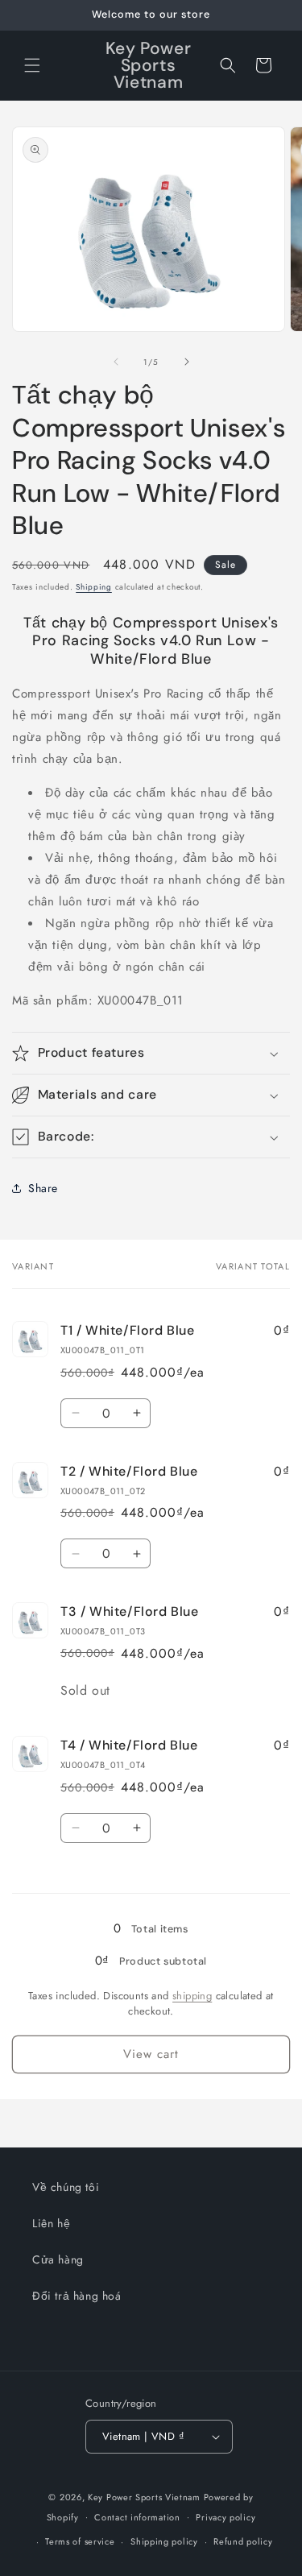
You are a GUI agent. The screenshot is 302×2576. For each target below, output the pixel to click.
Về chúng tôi (66, 2187)
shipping (192, 1996)
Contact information (137, 2517)
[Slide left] (116, 362)
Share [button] (43, 1188)
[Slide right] (187, 362)
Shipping (94, 587)
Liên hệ (51, 2223)
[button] (32, 65)
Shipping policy (164, 2541)
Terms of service (80, 2541)
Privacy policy (225, 2517)
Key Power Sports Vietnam (144, 2497)
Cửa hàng (58, 2259)
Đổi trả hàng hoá (77, 2296)
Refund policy (243, 2541)
